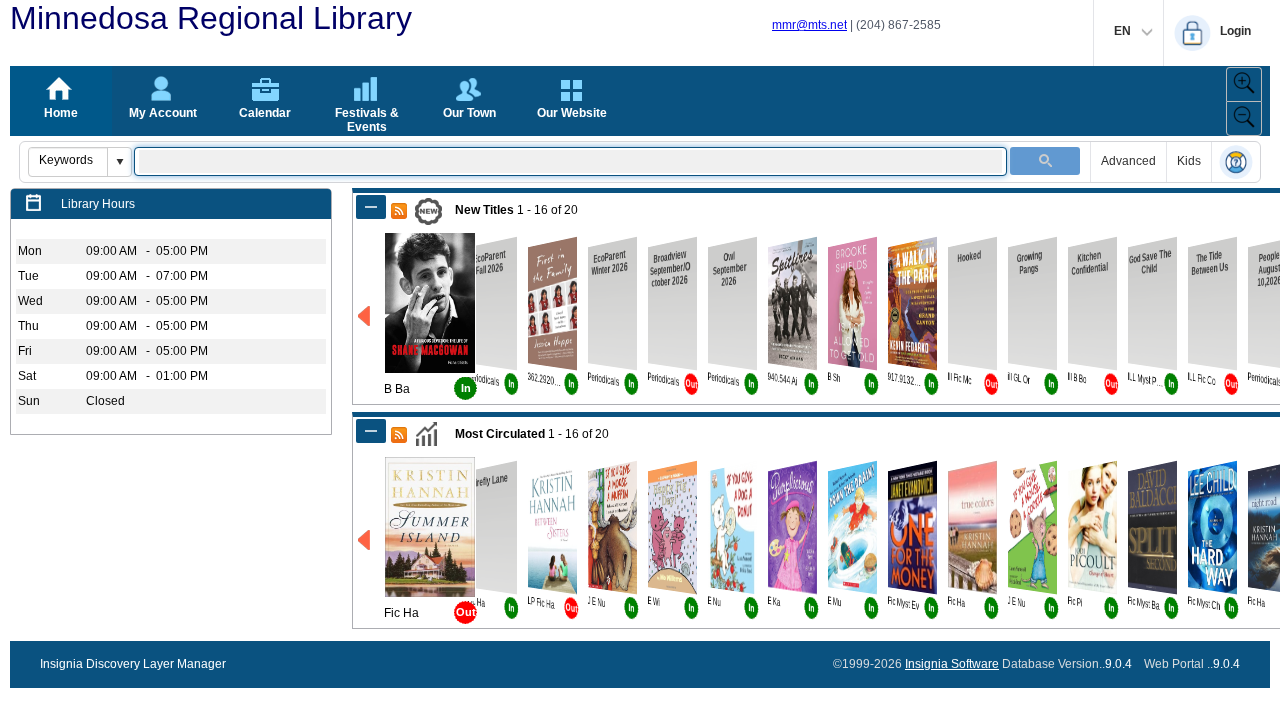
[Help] (1236, 163)
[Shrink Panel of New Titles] (371, 207)
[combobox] (68, 160)
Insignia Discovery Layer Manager (133, 664)
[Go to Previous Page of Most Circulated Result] (365, 540)
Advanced (1128, 161)
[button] (119, 162)
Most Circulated (500, 434)
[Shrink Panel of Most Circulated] (371, 431)
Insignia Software (952, 664)
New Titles (484, 210)
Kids (1189, 161)
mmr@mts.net (809, 25)
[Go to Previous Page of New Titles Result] (365, 316)
